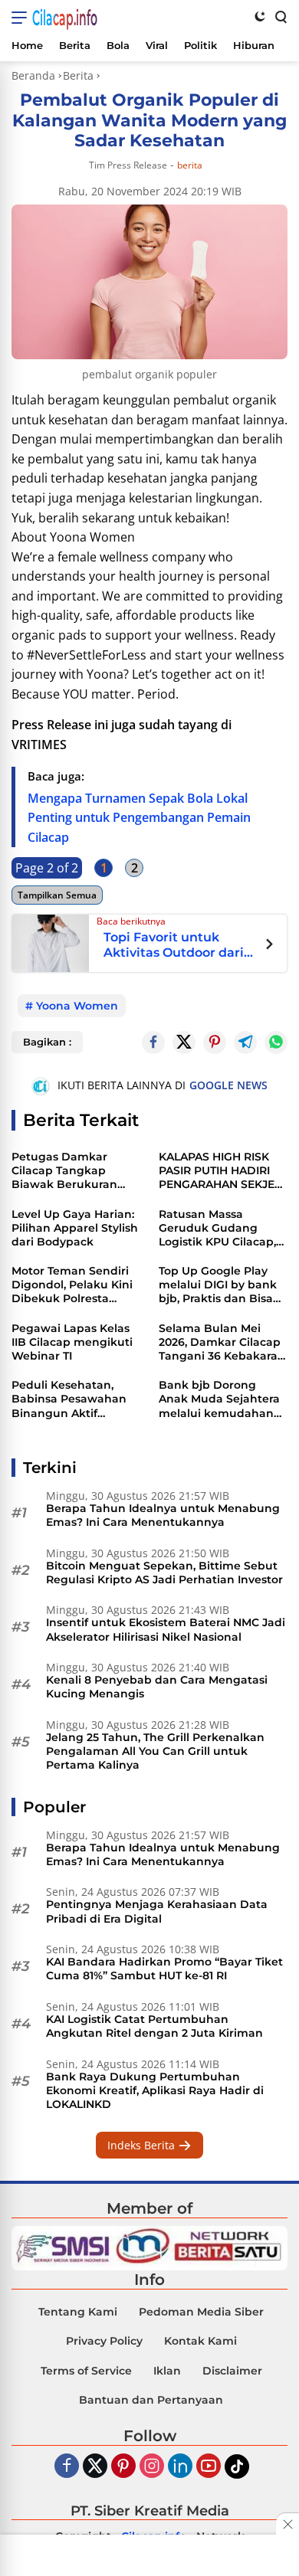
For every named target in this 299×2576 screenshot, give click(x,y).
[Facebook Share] (153, 1043)
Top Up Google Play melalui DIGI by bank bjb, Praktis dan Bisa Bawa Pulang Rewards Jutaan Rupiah (223, 1285)
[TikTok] (237, 2466)
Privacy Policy (104, 2341)
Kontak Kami (200, 2341)
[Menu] (22, 18)
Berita (190, 165)
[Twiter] (95, 2467)
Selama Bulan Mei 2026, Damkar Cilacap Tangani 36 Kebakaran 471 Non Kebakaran (222, 1342)
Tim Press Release (128, 165)
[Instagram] (152, 2467)
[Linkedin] (180, 2467)
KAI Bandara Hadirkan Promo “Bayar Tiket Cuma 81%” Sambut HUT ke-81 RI (164, 1969)
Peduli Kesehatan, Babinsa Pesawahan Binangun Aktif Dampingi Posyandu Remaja (69, 1399)
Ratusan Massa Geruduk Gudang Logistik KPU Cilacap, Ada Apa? (217, 1228)
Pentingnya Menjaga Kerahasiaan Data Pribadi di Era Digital (157, 1911)
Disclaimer (232, 2371)
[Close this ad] (287, 2524)
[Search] (280, 16)
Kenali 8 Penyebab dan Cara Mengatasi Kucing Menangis (157, 1687)
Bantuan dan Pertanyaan (151, 2400)
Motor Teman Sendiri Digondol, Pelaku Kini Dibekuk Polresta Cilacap (72, 1285)
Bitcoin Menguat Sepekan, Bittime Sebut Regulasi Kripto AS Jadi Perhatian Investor (164, 1573)
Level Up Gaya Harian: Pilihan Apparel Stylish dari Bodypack (75, 1228)
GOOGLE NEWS (228, 1085)
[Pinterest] (123, 2467)
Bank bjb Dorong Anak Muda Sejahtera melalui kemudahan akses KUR (219, 1399)
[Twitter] (184, 1043)
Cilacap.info (65, 18)
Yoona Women (77, 1006)
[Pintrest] (215, 1043)
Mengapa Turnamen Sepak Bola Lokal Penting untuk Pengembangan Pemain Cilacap (139, 818)
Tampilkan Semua (57, 895)
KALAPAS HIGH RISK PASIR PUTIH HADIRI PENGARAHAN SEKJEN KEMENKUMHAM (221, 1171)
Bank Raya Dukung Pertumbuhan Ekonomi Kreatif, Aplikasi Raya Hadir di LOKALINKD (155, 2090)
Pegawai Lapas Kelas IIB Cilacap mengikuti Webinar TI (72, 1342)
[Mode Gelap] (260, 16)
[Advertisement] (149, 2557)
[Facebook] (67, 2467)
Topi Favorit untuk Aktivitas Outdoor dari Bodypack (174, 945)
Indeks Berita (143, 2145)
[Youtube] (209, 2467)
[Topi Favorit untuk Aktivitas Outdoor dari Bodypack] (51, 941)
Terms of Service (86, 2371)
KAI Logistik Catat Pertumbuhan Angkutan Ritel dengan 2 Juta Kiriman (154, 2026)
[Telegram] (245, 1043)
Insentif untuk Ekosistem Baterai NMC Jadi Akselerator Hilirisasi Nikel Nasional (166, 1629)
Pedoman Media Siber (201, 2312)
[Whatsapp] (276, 1043)
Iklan (167, 2371)
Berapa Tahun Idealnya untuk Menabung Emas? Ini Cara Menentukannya (163, 1515)
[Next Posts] (269, 946)
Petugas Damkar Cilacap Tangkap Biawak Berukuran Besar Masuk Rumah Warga (70, 1171)
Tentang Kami (78, 2312)
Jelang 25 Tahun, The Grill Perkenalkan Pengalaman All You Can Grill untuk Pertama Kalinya (155, 1751)
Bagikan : (47, 1042)
